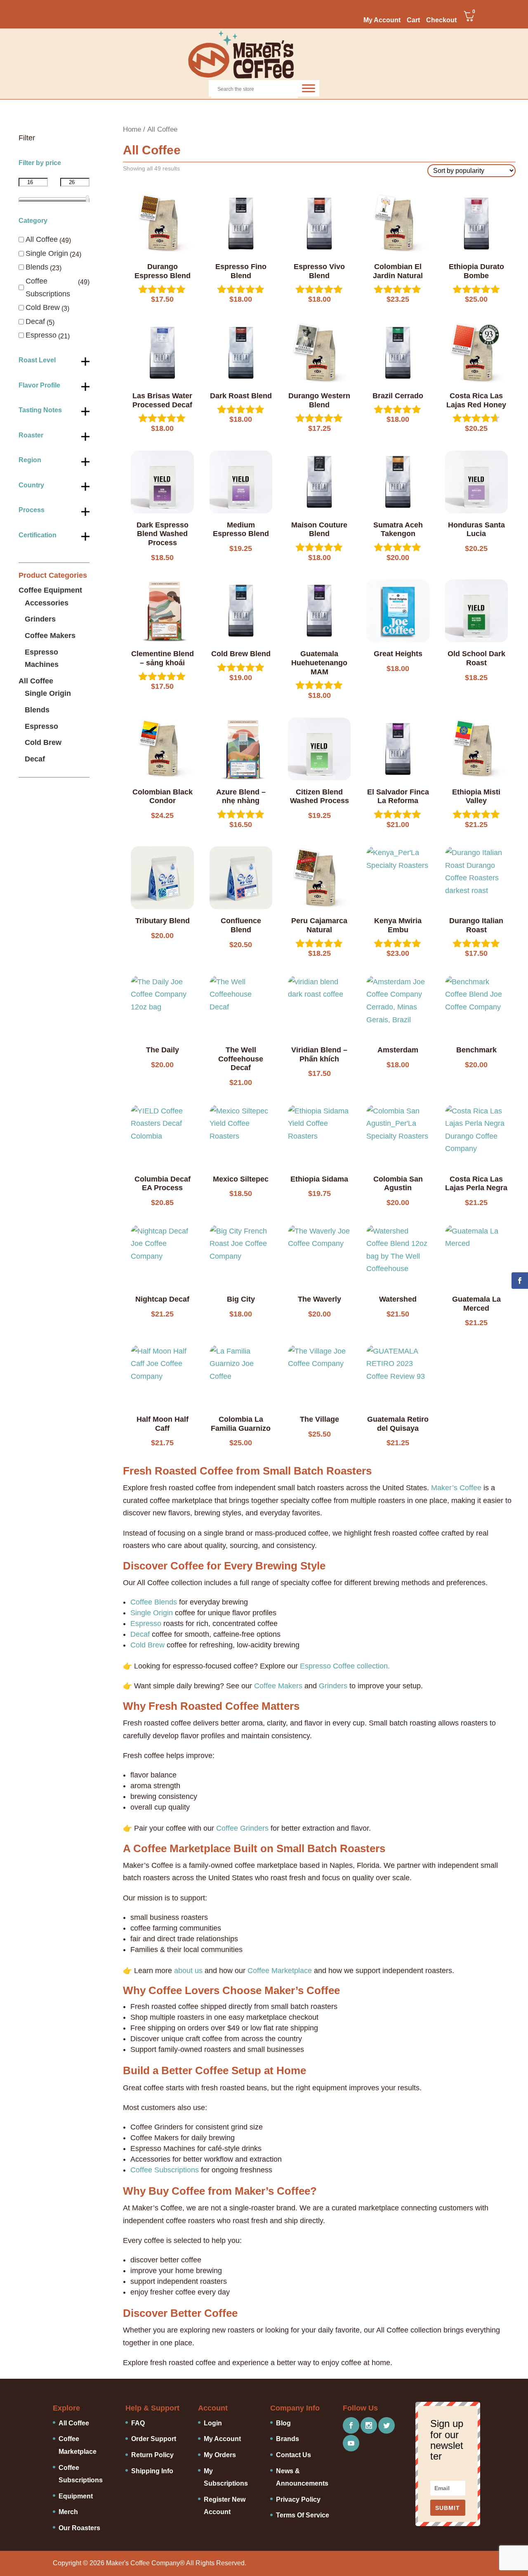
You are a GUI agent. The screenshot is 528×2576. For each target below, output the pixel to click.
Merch (68, 2512)
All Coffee (42, 239)
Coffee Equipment (50, 590)
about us (188, 1971)
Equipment (76, 2496)
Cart (413, 20)
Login (213, 2423)
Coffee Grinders (242, 1828)
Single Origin (152, 1613)
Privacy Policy (298, 2499)
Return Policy (152, 2455)
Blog (283, 2423)
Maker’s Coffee (456, 1488)
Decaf (140, 1634)
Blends (37, 267)
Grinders (333, 1686)
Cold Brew (147, 1645)
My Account (382, 20)
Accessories (47, 603)
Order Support (154, 2439)
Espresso (146, 1624)
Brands (288, 2439)
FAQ (138, 2423)
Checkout (441, 20)
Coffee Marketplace (280, 1971)
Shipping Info (152, 2471)
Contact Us (293, 2455)
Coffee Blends (154, 1602)
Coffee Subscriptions (165, 2170)
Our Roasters (79, 2528)
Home (132, 129)
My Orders (220, 2455)
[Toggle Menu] (309, 88)
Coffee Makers (278, 1686)
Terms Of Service (303, 2515)
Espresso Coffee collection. (345, 1666)
